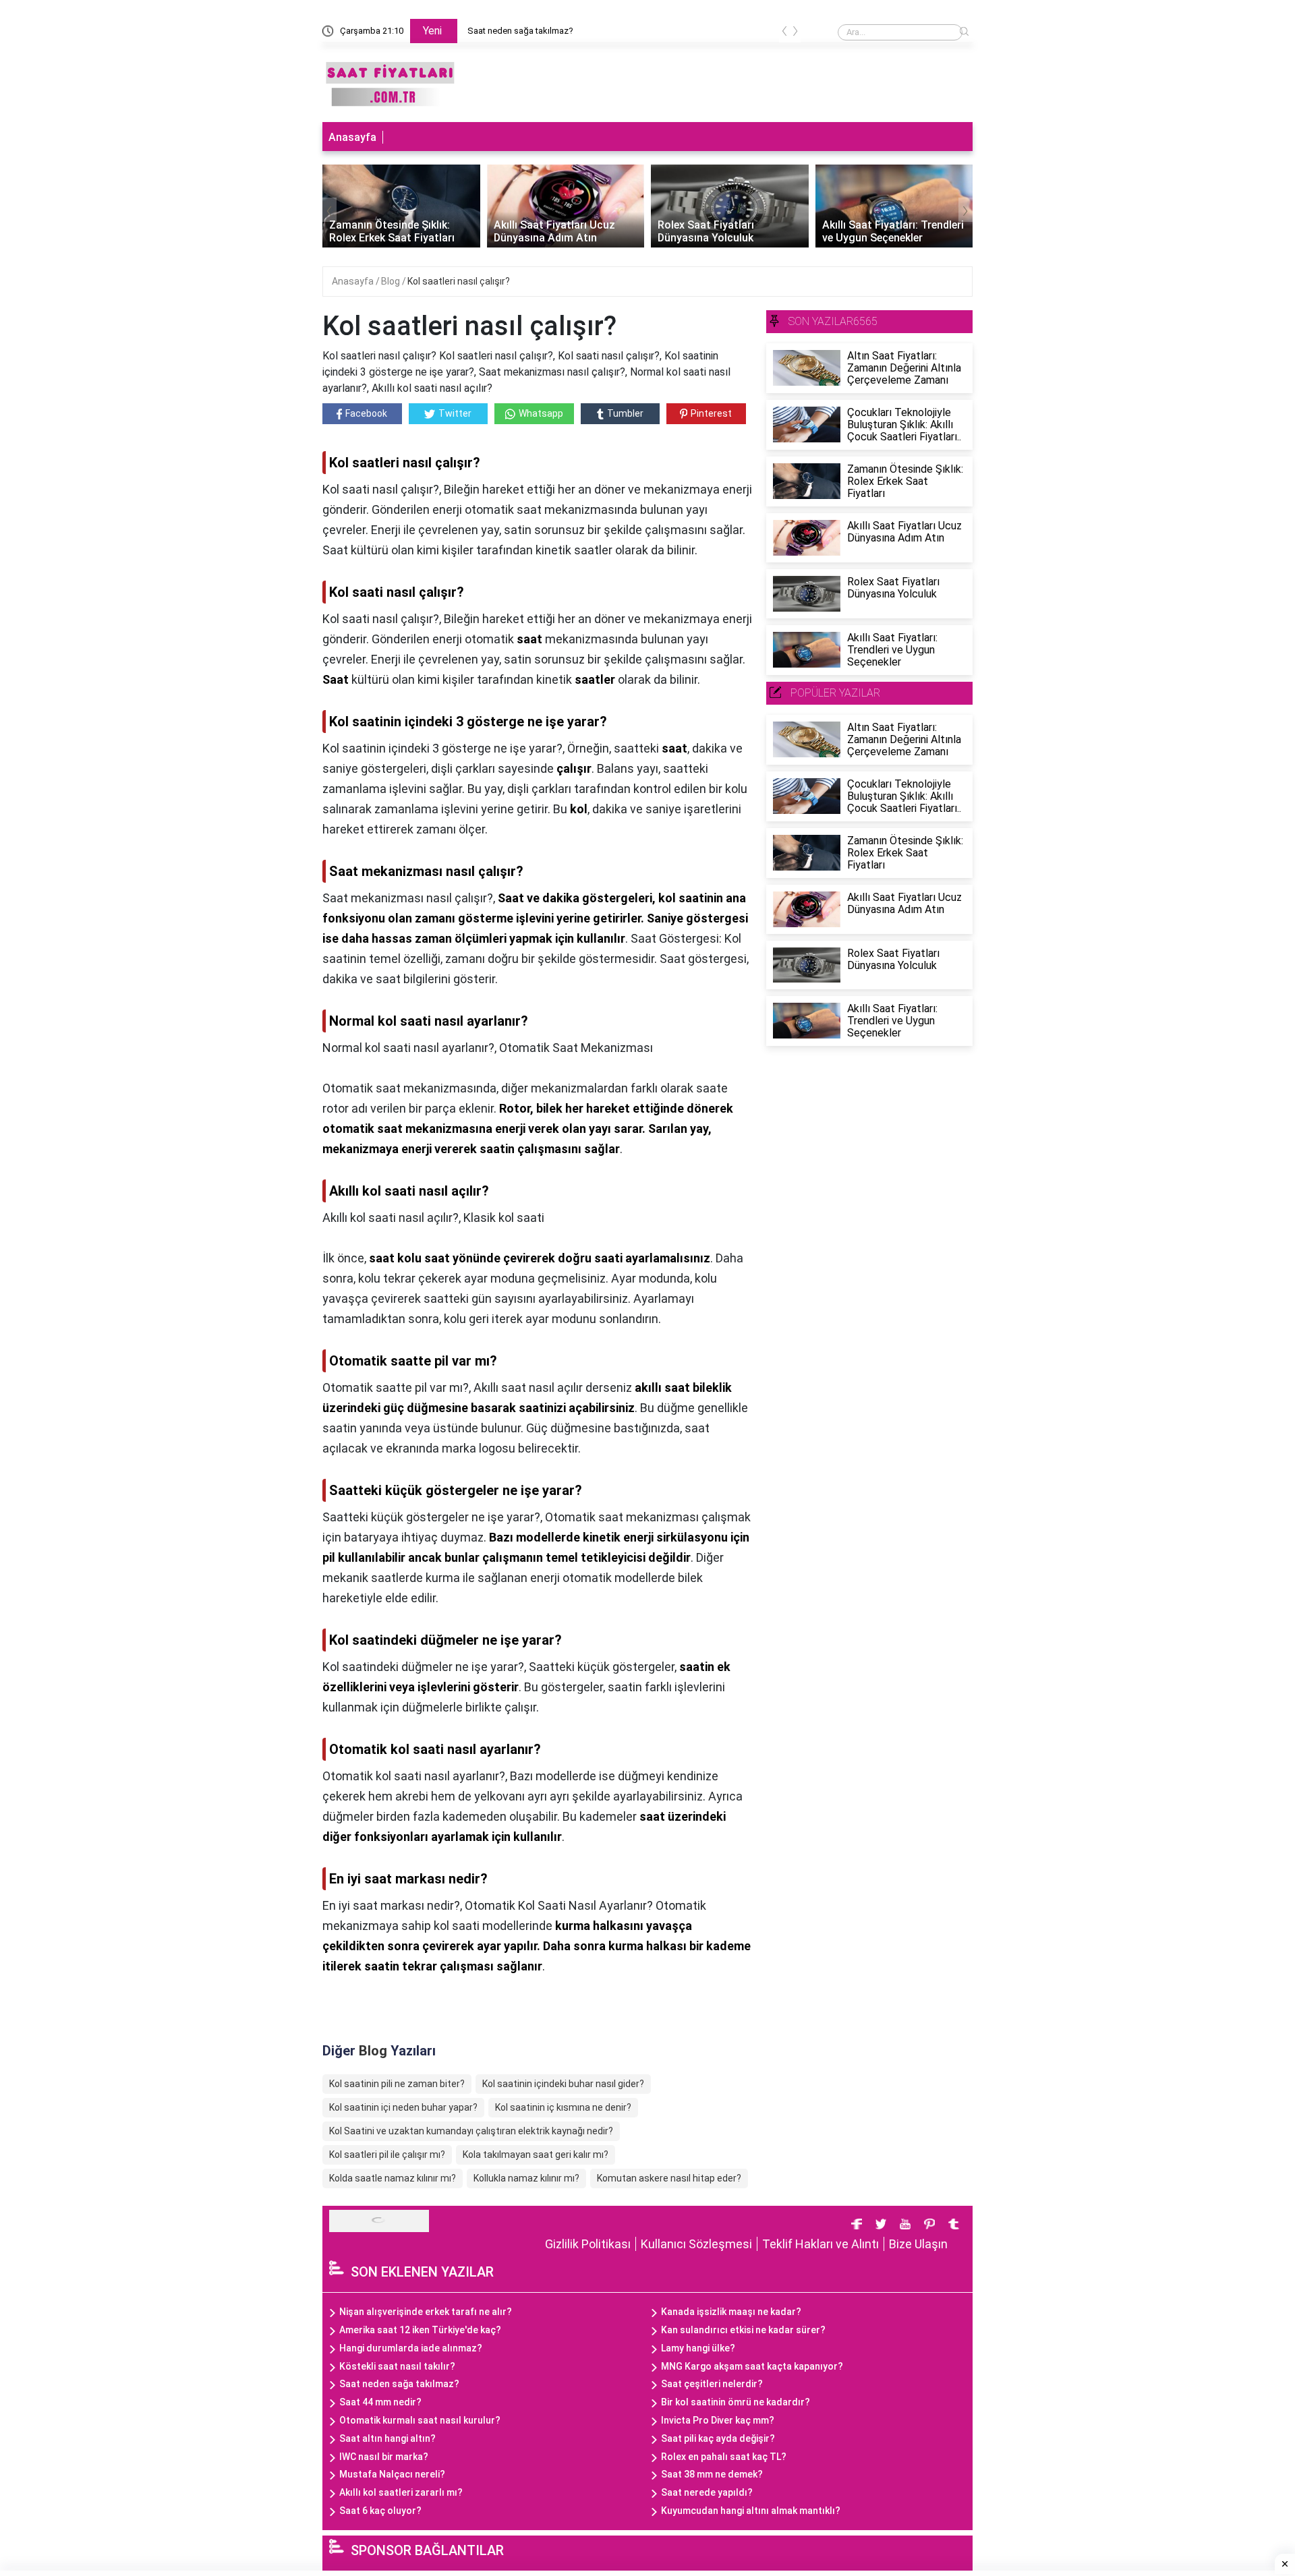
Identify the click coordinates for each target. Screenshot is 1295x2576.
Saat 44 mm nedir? (380, 2402)
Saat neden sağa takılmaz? (399, 2384)
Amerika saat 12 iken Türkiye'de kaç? (420, 2330)
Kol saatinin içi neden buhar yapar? (403, 2107)
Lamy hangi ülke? (698, 2348)
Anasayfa (352, 137)
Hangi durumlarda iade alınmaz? (411, 2348)
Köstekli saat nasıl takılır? (397, 2366)
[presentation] (784, 33)
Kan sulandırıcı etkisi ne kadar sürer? (743, 2330)
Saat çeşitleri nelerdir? (712, 2384)
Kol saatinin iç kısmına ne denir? (563, 2107)
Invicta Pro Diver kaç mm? (718, 2420)
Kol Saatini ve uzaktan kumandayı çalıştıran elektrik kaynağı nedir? (471, 2131)
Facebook (366, 413)
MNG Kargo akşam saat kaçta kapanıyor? (752, 2366)
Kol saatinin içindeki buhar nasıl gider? (563, 2084)
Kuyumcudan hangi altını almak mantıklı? (751, 2511)
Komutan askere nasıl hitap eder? (669, 2178)
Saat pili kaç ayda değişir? (718, 2438)
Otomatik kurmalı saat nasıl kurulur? (420, 2420)
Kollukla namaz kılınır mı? (526, 2178)
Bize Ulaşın (918, 2244)
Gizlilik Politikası (588, 2244)
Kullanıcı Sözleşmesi (696, 2244)
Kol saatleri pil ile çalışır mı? (387, 2155)
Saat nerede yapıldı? (707, 2492)
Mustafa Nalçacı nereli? (392, 2474)
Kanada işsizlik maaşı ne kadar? (731, 2312)
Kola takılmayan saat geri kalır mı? (536, 2155)
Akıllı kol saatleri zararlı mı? (401, 2492)
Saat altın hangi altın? (387, 2438)
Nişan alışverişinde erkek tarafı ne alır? (542, 31)
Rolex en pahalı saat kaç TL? (724, 2457)
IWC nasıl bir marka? (384, 2457)
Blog (392, 281)
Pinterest (711, 413)
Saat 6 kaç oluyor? (380, 2511)
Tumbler (625, 413)
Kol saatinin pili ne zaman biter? (397, 2084)
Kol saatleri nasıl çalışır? (459, 281)
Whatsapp (541, 413)
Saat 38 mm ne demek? (712, 2474)
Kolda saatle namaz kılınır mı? (393, 2178)
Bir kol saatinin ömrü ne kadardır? (736, 2402)
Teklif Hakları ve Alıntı (821, 2244)
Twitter (455, 413)
